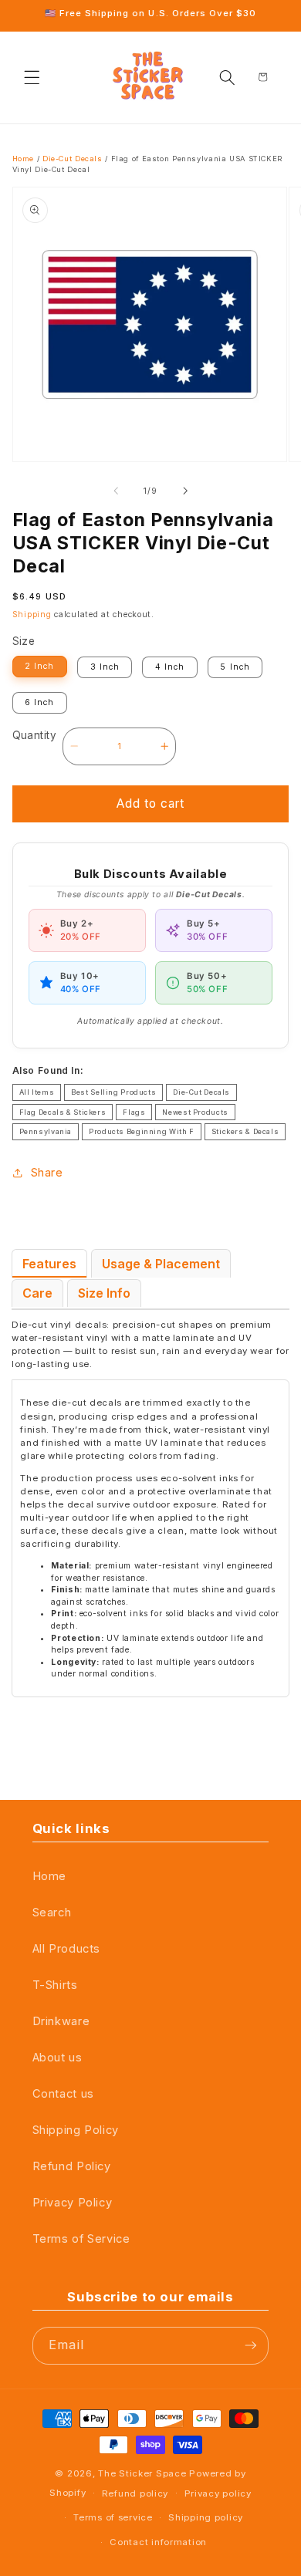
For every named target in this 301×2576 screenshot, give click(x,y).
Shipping (32, 614)
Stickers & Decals (245, 1131)
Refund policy (135, 2493)
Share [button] (47, 1173)
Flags (134, 1112)
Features (49, 1264)
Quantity (34, 735)
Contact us (63, 2094)
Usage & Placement (161, 1264)
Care (37, 1293)
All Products (67, 1949)
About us (57, 2058)
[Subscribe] (251, 2346)
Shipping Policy (76, 2130)
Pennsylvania (46, 1131)
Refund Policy (72, 2166)
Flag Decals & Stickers (63, 1112)
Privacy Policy (73, 2203)
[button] (32, 77)
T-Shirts (55, 1985)
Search (52, 1913)
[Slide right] (185, 491)
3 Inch (105, 667)
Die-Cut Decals (73, 159)
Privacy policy (218, 2493)
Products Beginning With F (142, 1131)
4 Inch (170, 667)
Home (24, 159)
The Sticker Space (142, 2473)
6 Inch (39, 702)
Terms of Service (81, 2239)
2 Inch (39, 666)
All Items (37, 1092)
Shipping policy (206, 2517)
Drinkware (61, 2021)
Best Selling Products (113, 1092)
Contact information (158, 2542)
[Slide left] (116, 491)
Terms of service (113, 2517)
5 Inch (235, 667)
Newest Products (195, 1112)
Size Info (104, 1293)
